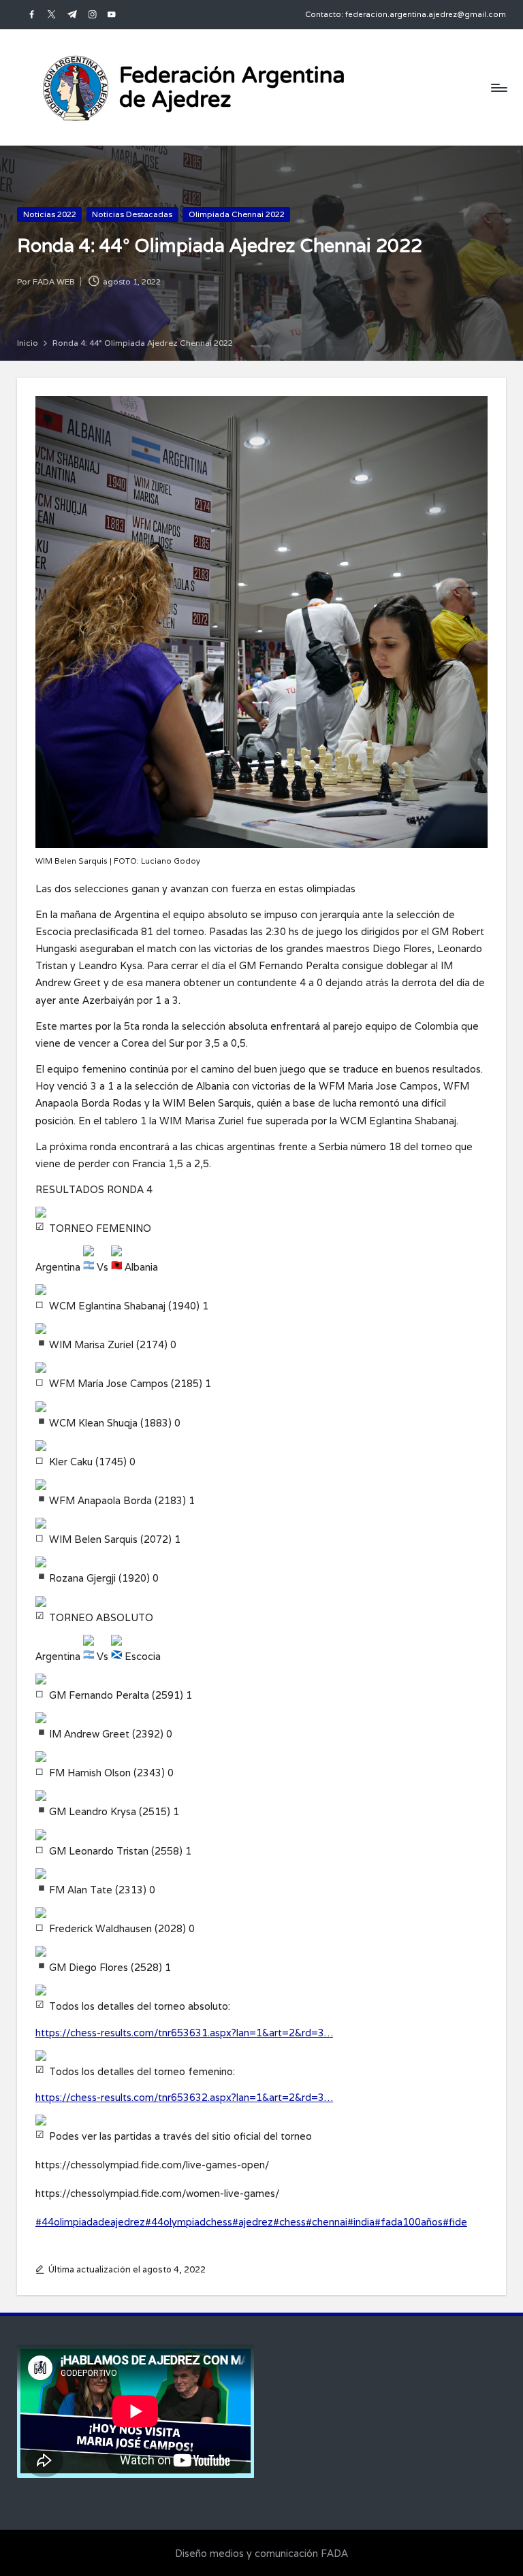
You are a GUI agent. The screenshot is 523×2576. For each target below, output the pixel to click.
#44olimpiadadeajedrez (90, 2222)
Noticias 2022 (50, 214)
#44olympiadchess (189, 2222)
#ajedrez (253, 2222)
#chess (289, 2222)
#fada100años (409, 2222)
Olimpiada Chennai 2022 (237, 214)
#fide (455, 2222)
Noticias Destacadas (132, 214)
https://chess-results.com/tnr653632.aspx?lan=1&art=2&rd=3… (184, 2097)
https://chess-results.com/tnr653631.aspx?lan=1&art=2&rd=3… (184, 2033)
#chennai (327, 2222)
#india (361, 2222)
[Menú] (498, 87)
